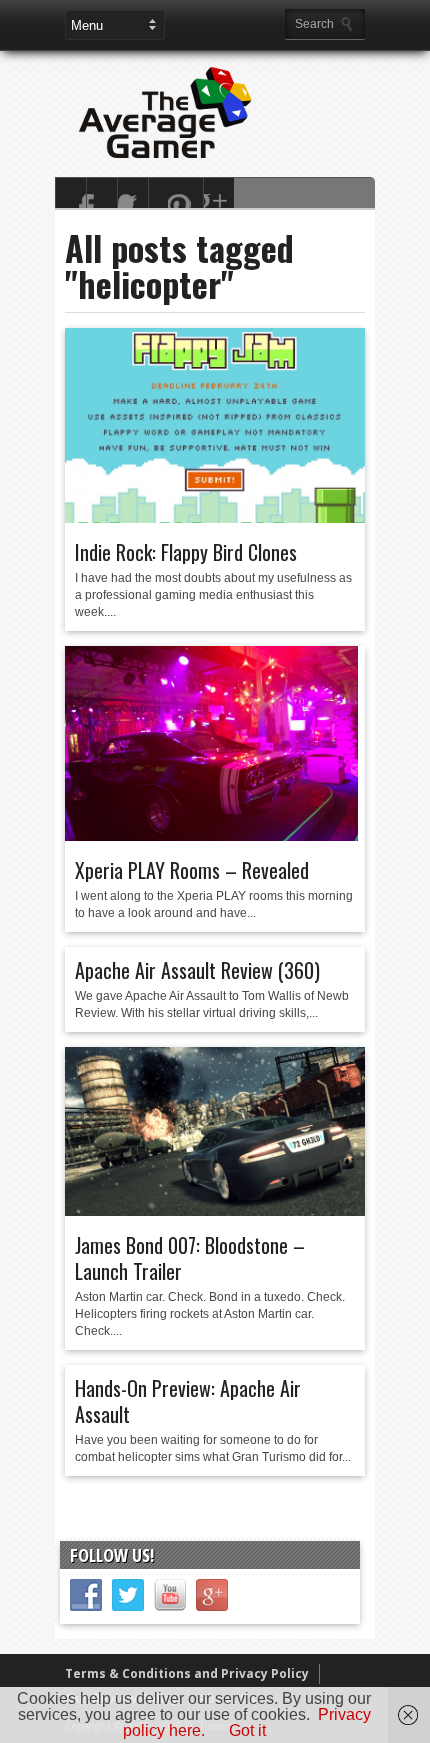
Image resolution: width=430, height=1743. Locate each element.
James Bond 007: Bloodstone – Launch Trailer (190, 1258)
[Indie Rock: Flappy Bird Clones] (215, 518)
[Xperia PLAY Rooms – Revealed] (211, 836)
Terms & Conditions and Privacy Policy (187, 1673)
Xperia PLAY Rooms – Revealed (192, 870)
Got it (247, 1730)
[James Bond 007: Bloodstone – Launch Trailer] (215, 1211)
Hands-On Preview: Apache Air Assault (188, 1401)
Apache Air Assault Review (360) (197, 970)
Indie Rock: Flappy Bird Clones (186, 552)
